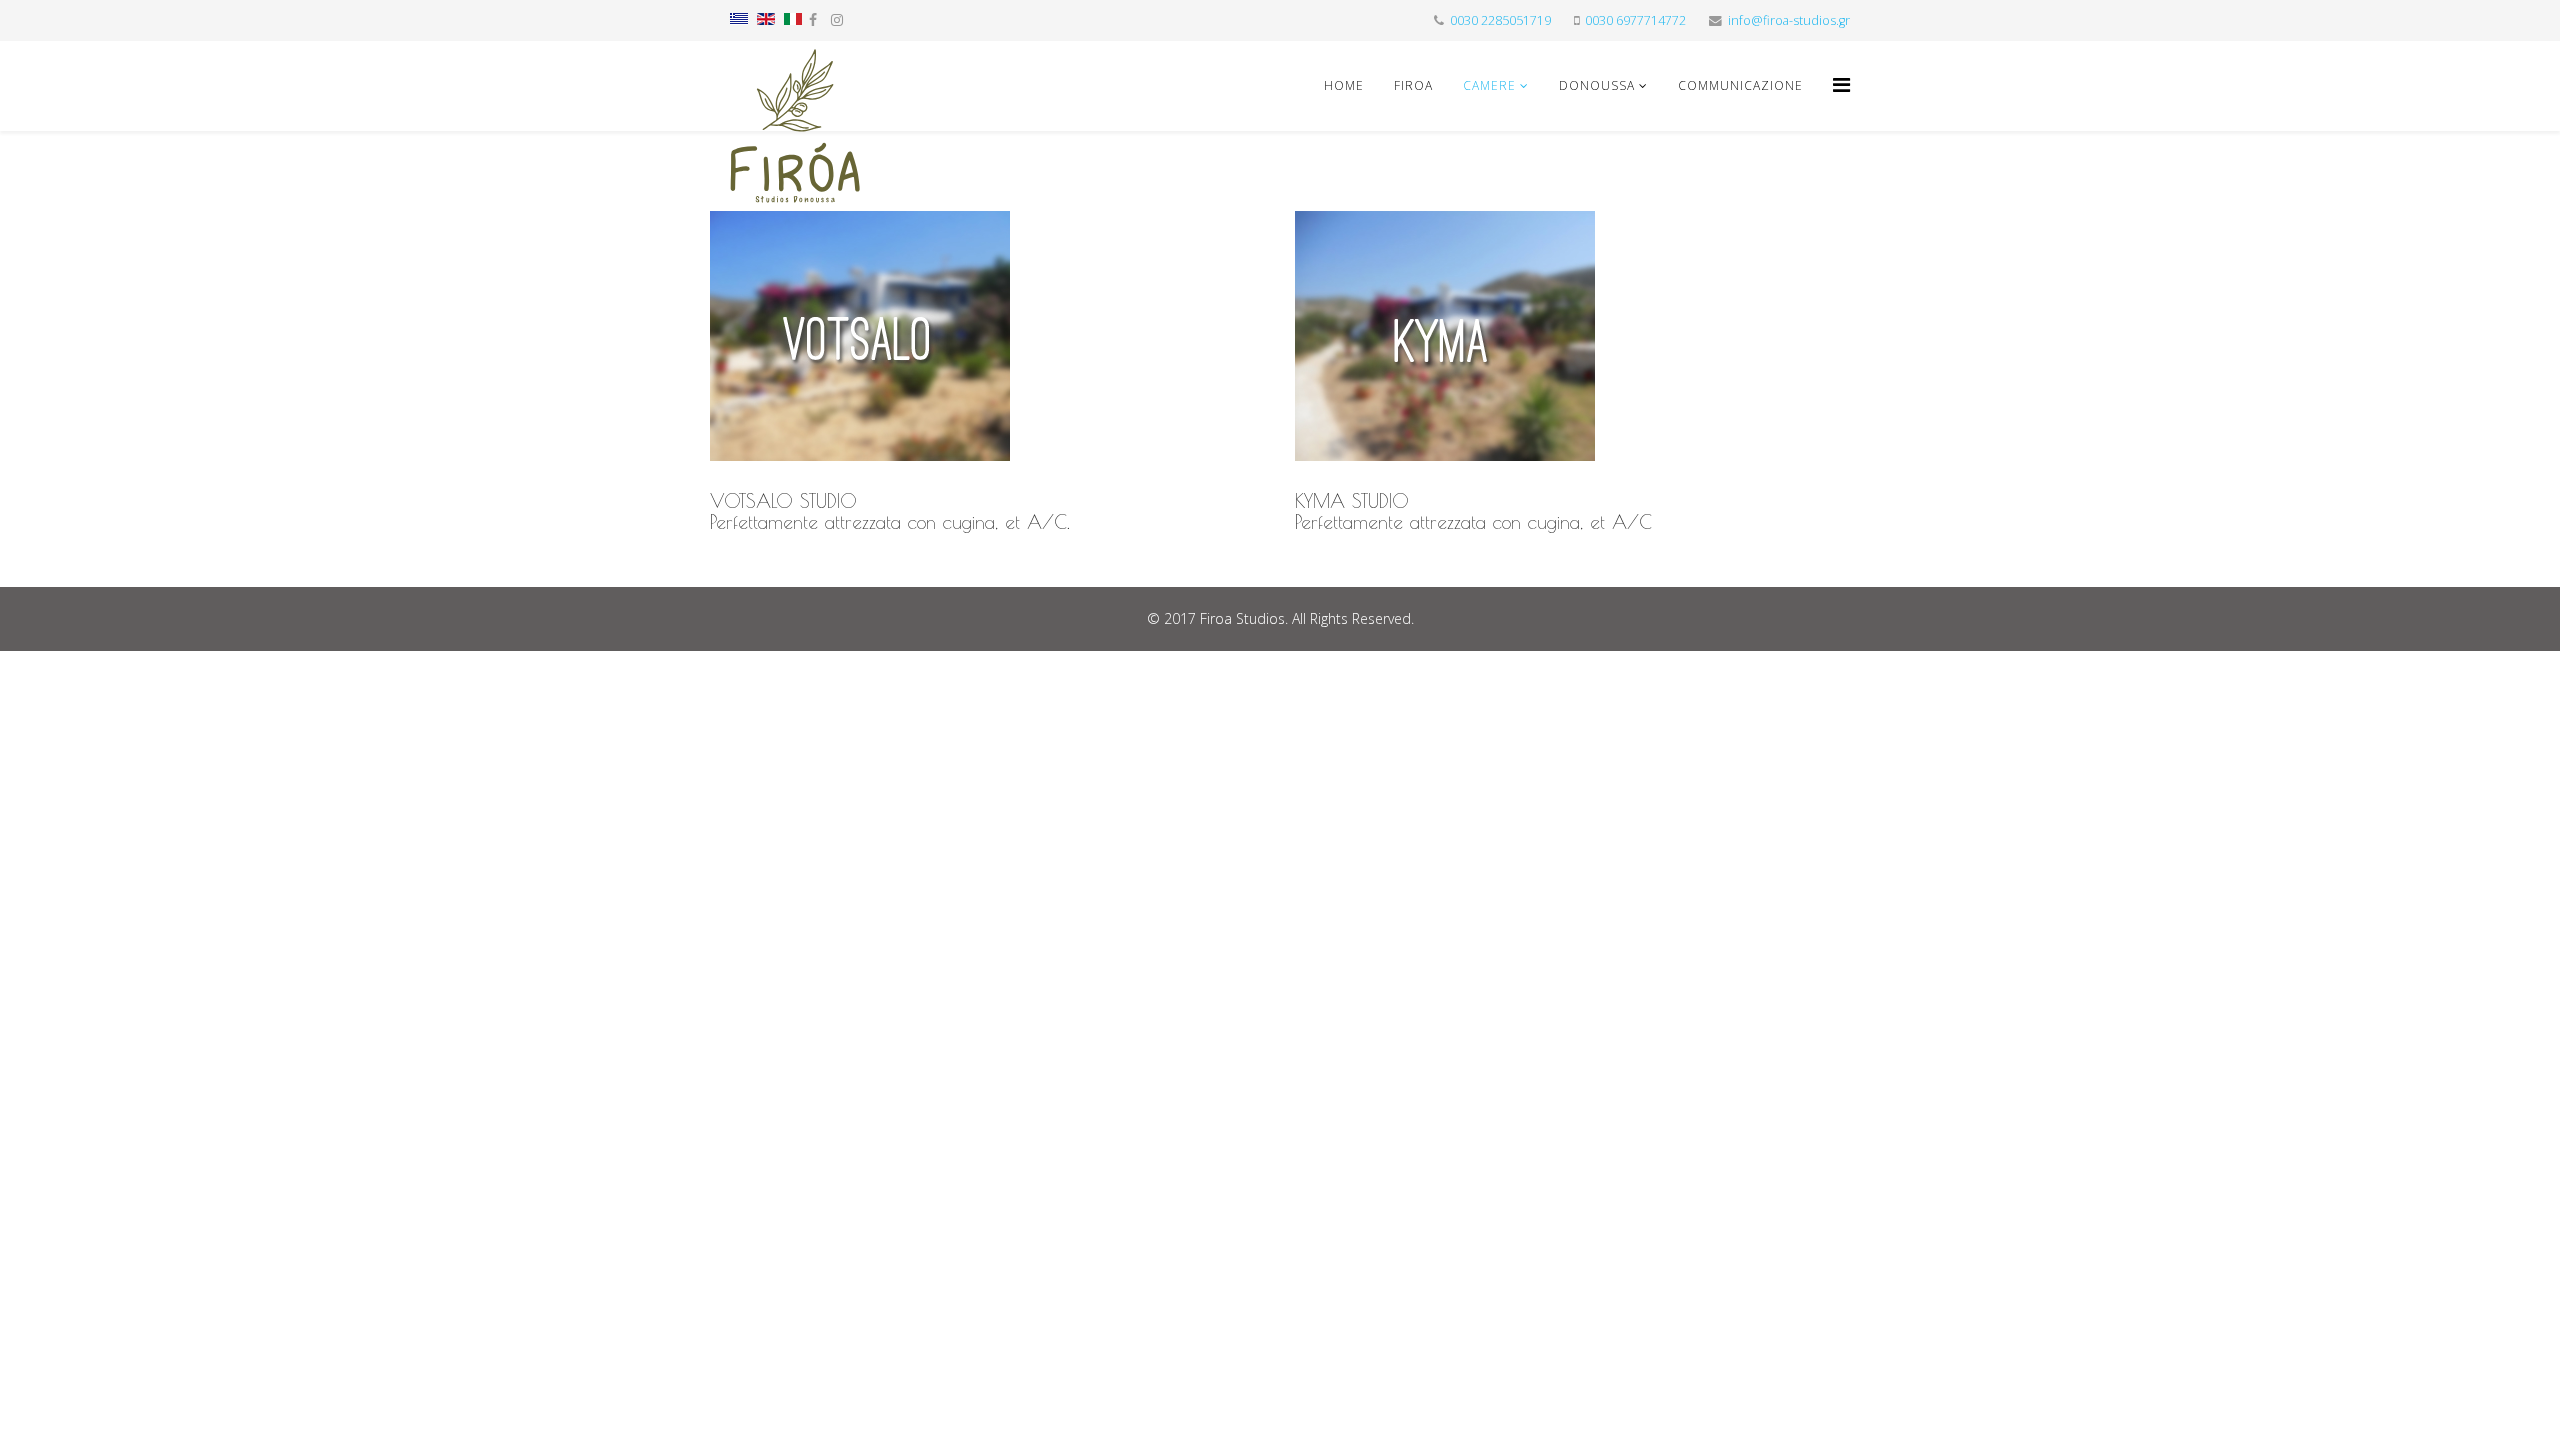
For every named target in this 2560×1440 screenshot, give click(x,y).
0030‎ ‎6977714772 (1635, 20)
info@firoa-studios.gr (1789, 20)
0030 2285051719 (1500, 20)
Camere (1489, 85)
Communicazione (1740, 85)
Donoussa (1597, 85)
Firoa (1413, 85)
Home (1344, 85)
